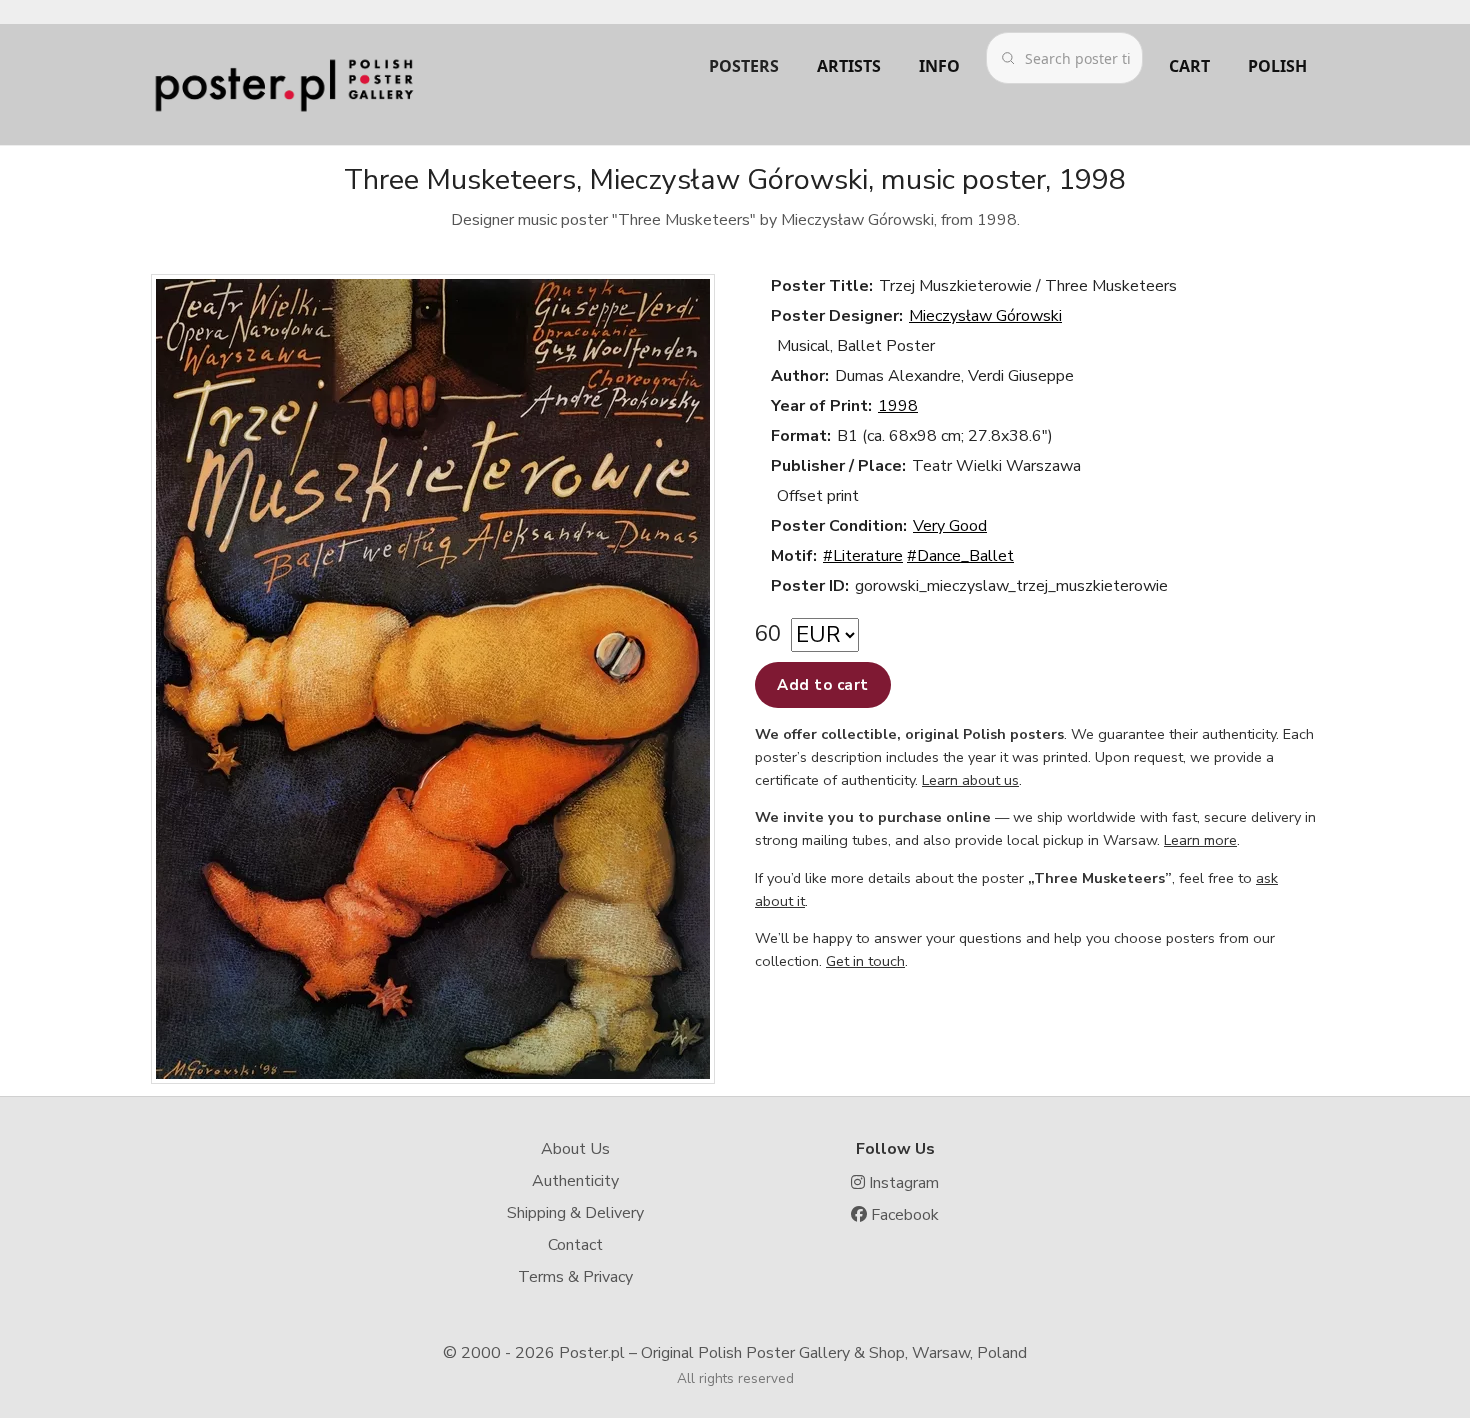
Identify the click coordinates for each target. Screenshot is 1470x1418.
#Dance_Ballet (960, 556)
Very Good (950, 526)
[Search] (1008, 58)
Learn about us (970, 780)
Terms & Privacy (575, 1277)
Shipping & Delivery (575, 1213)
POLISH (1277, 66)
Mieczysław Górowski (985, 316)
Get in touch (865, 961)
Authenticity (575, 1181)
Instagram (902, 1183)
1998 (898, 406)
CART (1189, 66)
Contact (575, 1245)
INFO (939, 66)
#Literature (863, 556)
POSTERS (744, 66)
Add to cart (823, 685)
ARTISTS (849, 66)
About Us (575, 1149)
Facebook (903, 1215)
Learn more (1200, 840)
